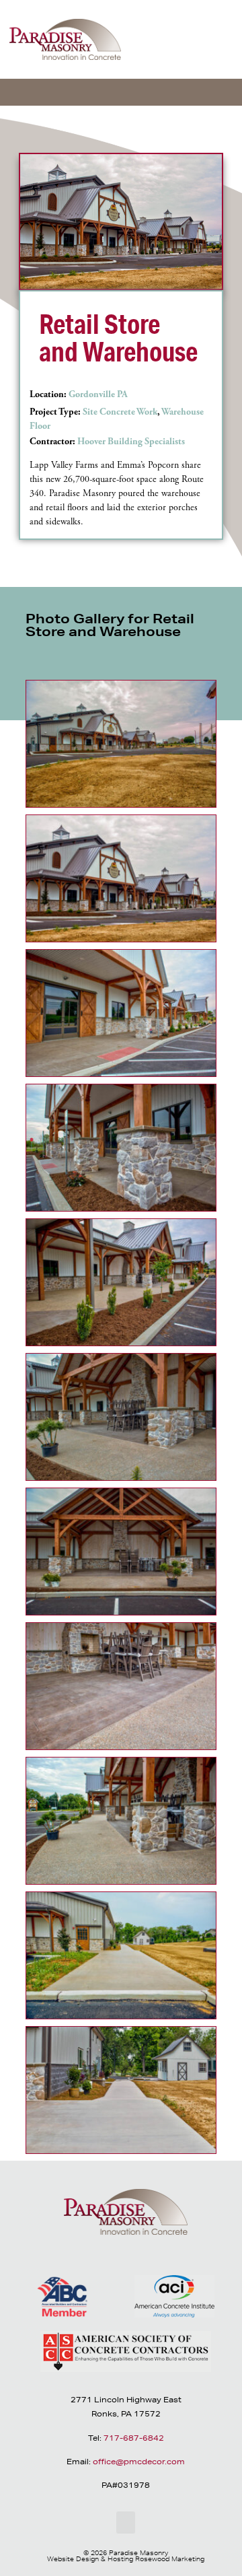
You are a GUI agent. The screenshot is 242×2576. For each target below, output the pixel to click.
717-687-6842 (134, 2438)
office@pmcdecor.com (139, 2461)
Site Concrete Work (120, 412)
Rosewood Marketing (170, 2558)
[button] (220, 44)
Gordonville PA (98, 394)
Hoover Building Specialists (131, 442)
